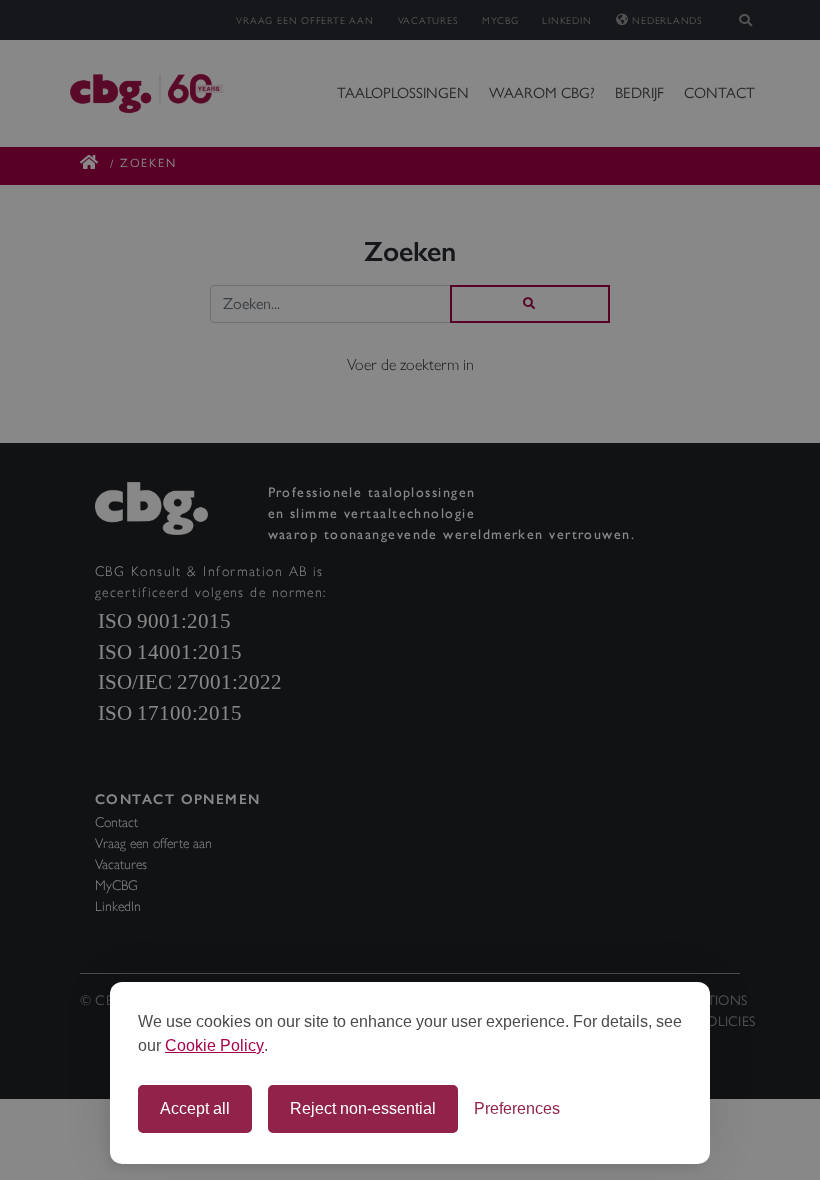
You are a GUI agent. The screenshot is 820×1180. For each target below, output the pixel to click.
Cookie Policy (214, 1045)
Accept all (195, 1108)
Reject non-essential (363, 1108)
